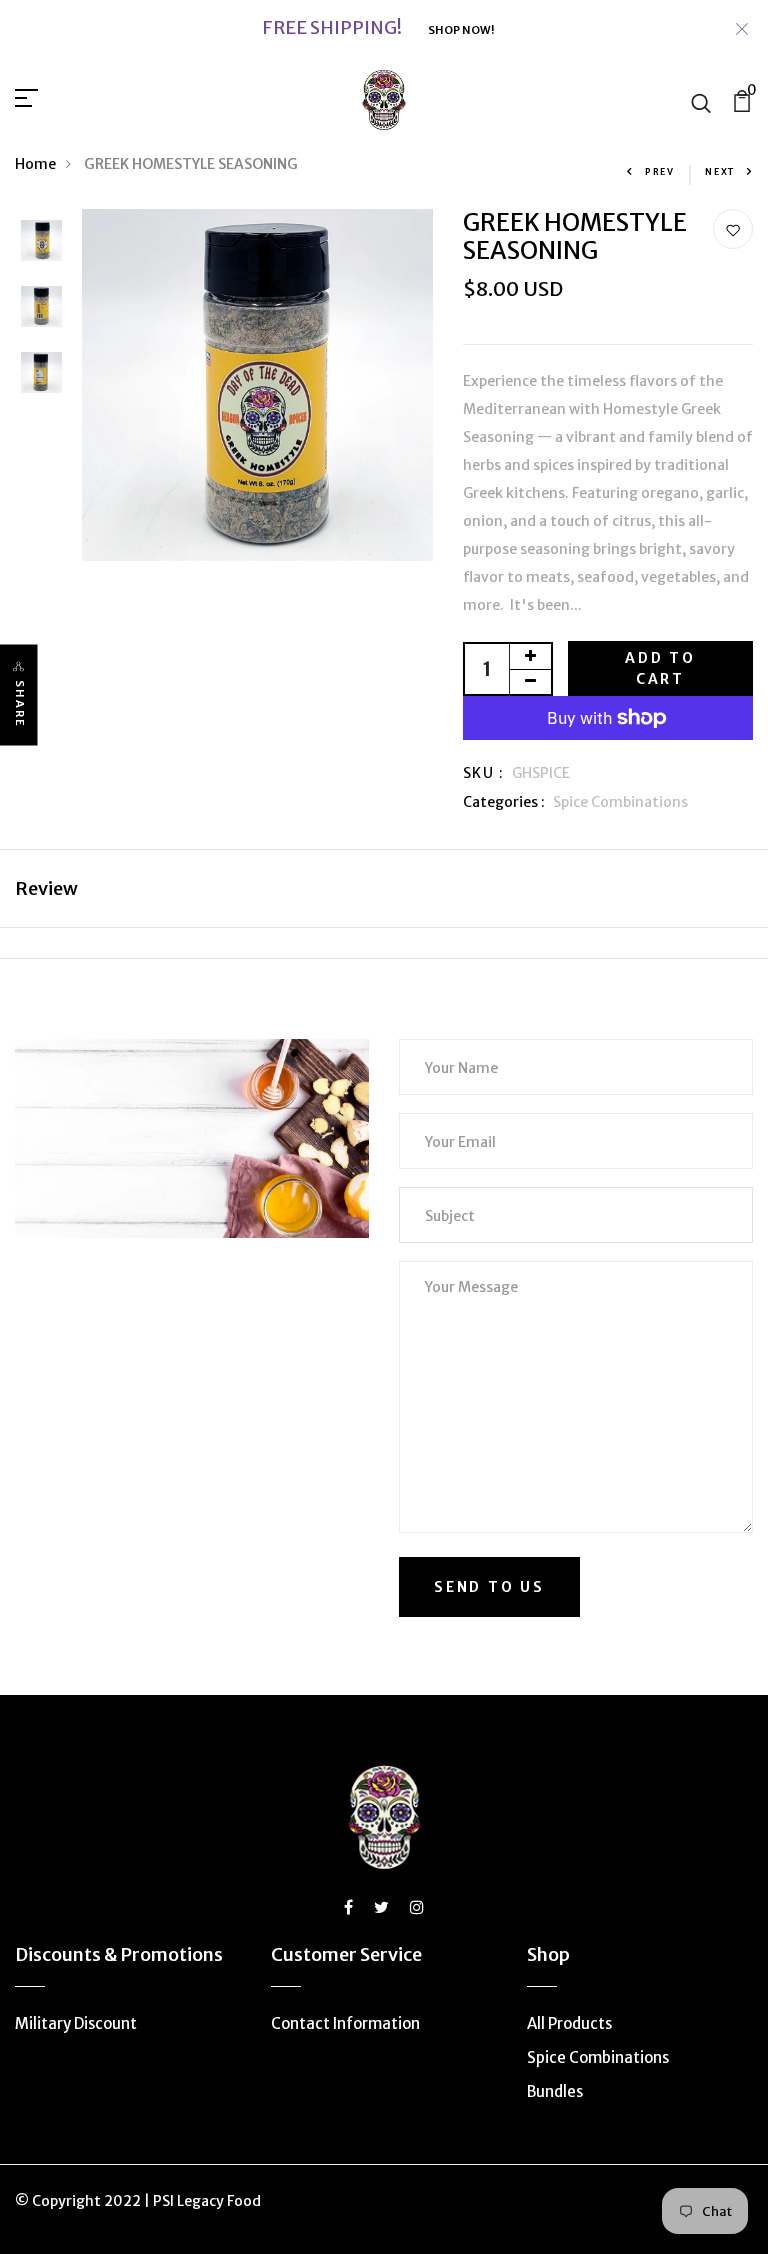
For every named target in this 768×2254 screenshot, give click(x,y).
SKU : (483, 773)
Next (720, 171)
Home (35, 164)
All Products (569, 2023)
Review (46, 888)
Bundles (555, 2091)
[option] (41, 242)
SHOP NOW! (461, 30)
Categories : (504, 802)
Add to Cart (660, 668)
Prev (660, 171)
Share (20, 704)
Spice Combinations (620, 802)
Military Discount (76, 2023)
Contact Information (345, 2023)
